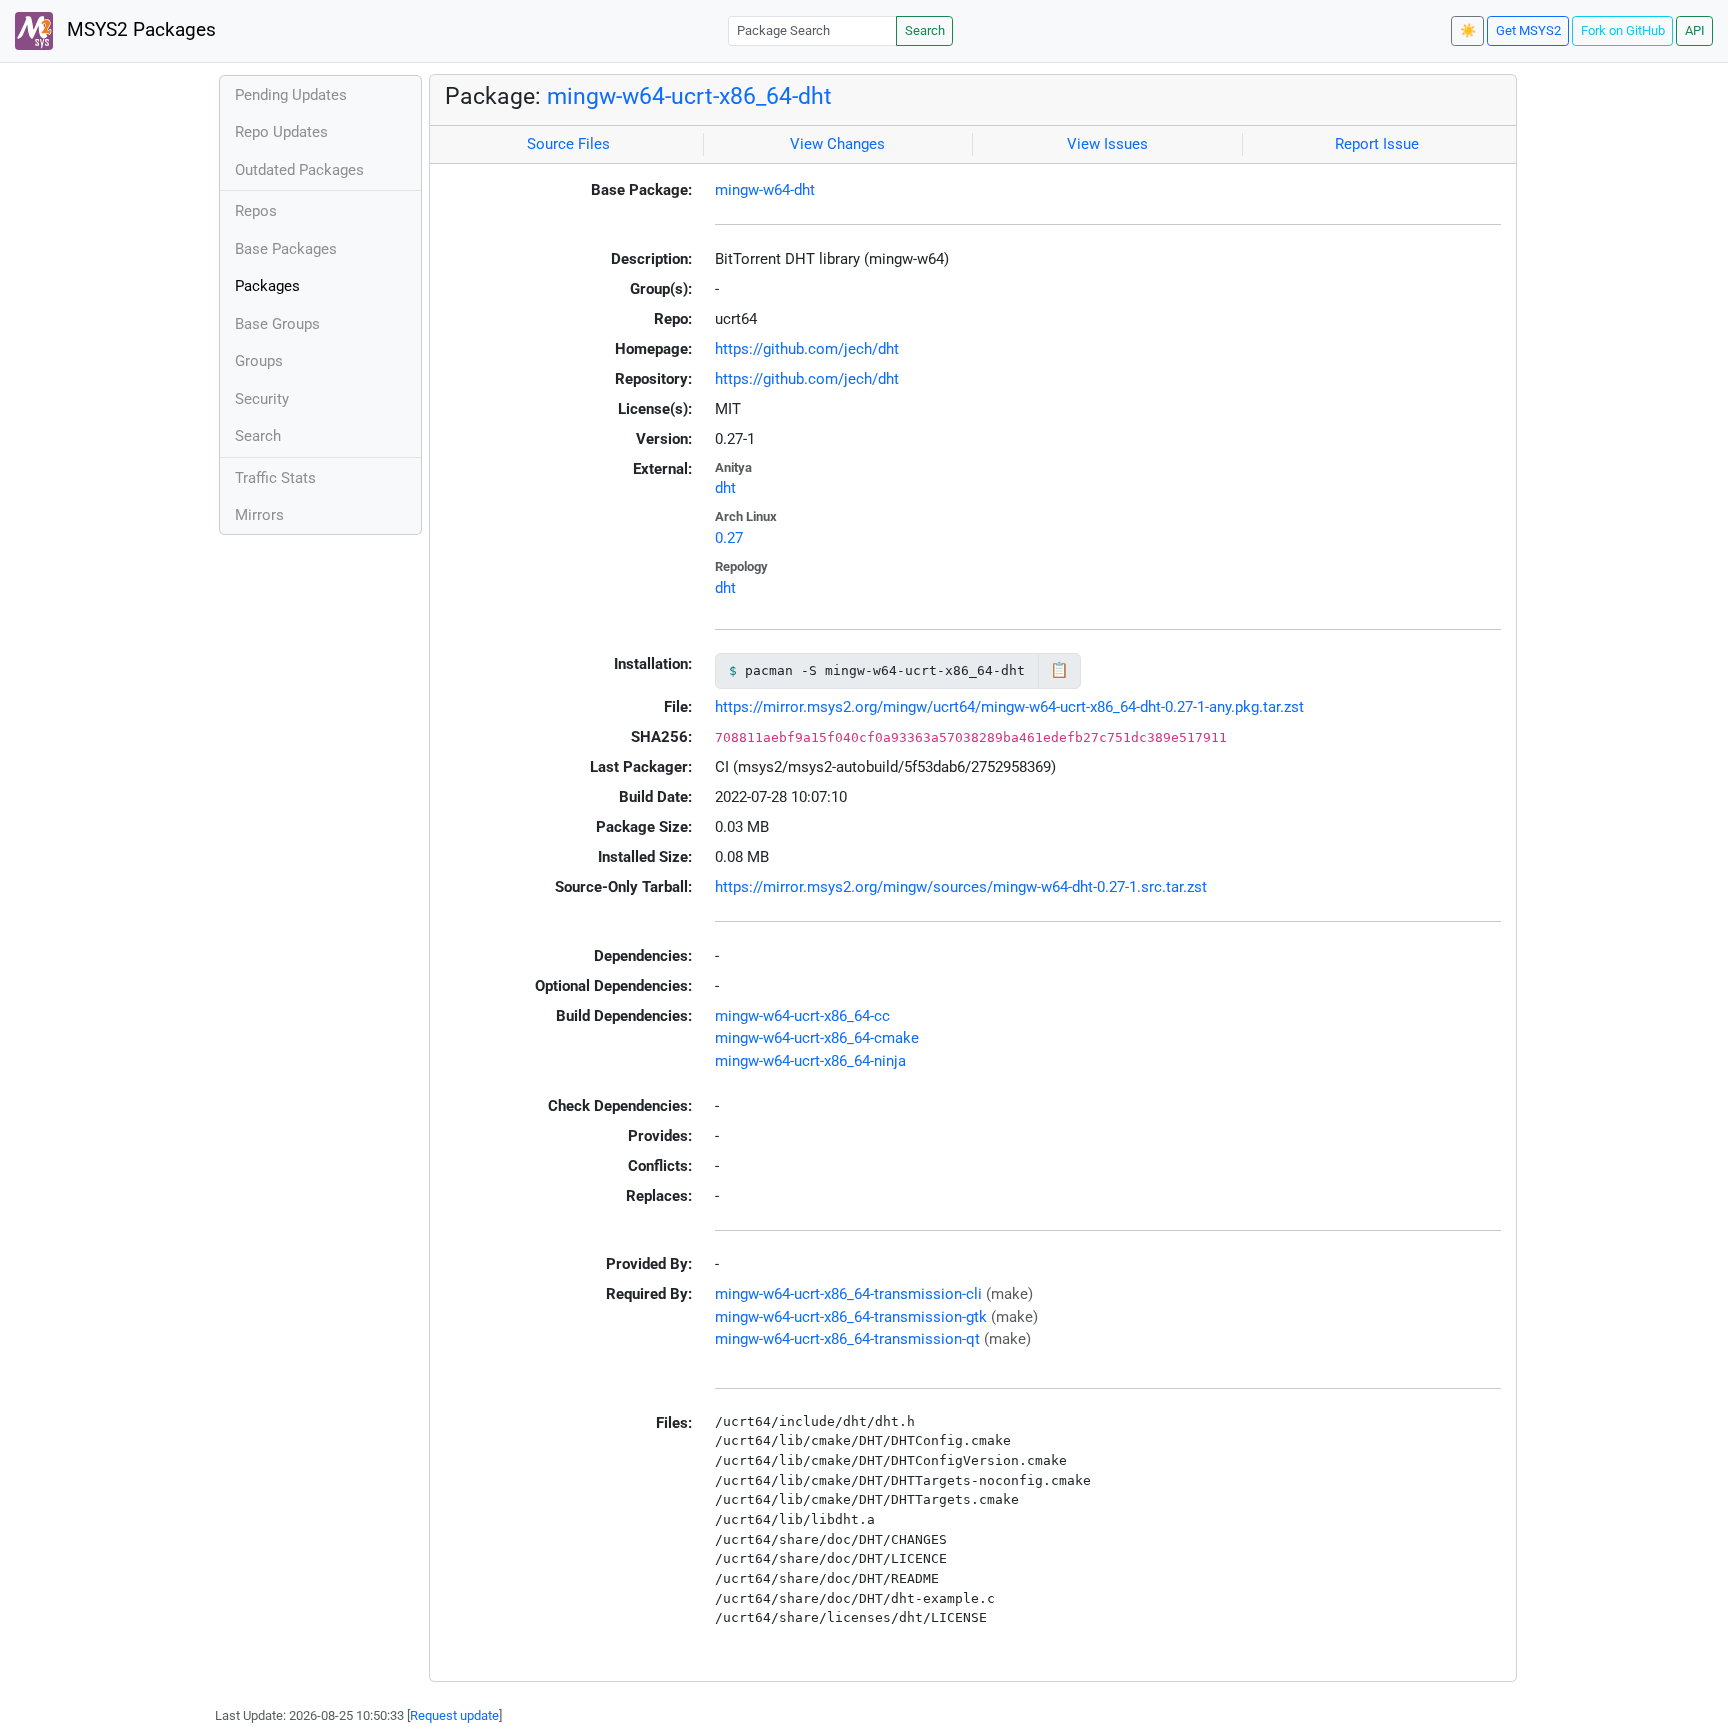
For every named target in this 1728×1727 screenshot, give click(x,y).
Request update (454, 1715)
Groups (259, 361)
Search (925, 30)
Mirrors (259, 515)
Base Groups (277, 324)
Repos (256, 211)
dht (725, 488)
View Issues (1107, 144)
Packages (267, 286)
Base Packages (286, 249)
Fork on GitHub (1623, 30)
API (1695, 30)
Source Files (568, 144)
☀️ (1468, 30)
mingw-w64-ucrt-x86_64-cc (802, 1016)
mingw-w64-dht (765, 190)
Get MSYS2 (1528, 30)
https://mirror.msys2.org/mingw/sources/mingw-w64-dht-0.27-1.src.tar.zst (961, 887)
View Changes (837, 144)
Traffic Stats (275, 478)
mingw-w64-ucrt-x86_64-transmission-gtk (851, 1317)
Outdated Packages (299, 170)
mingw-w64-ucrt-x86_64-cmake (817, 1038)
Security (262, 399)
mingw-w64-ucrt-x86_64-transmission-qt (847, 1339)
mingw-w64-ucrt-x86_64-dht (689, 96)
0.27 (729, 538)
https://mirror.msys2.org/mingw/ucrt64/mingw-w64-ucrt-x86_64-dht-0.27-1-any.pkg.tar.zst (1009, 707)
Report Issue (1377, 144)
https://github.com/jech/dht (807, 349)
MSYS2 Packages (139, 30)
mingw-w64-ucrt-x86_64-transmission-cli (848, 1294)
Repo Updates (281, 132)
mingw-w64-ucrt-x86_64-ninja (810, 1061)
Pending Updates (291, 95)
